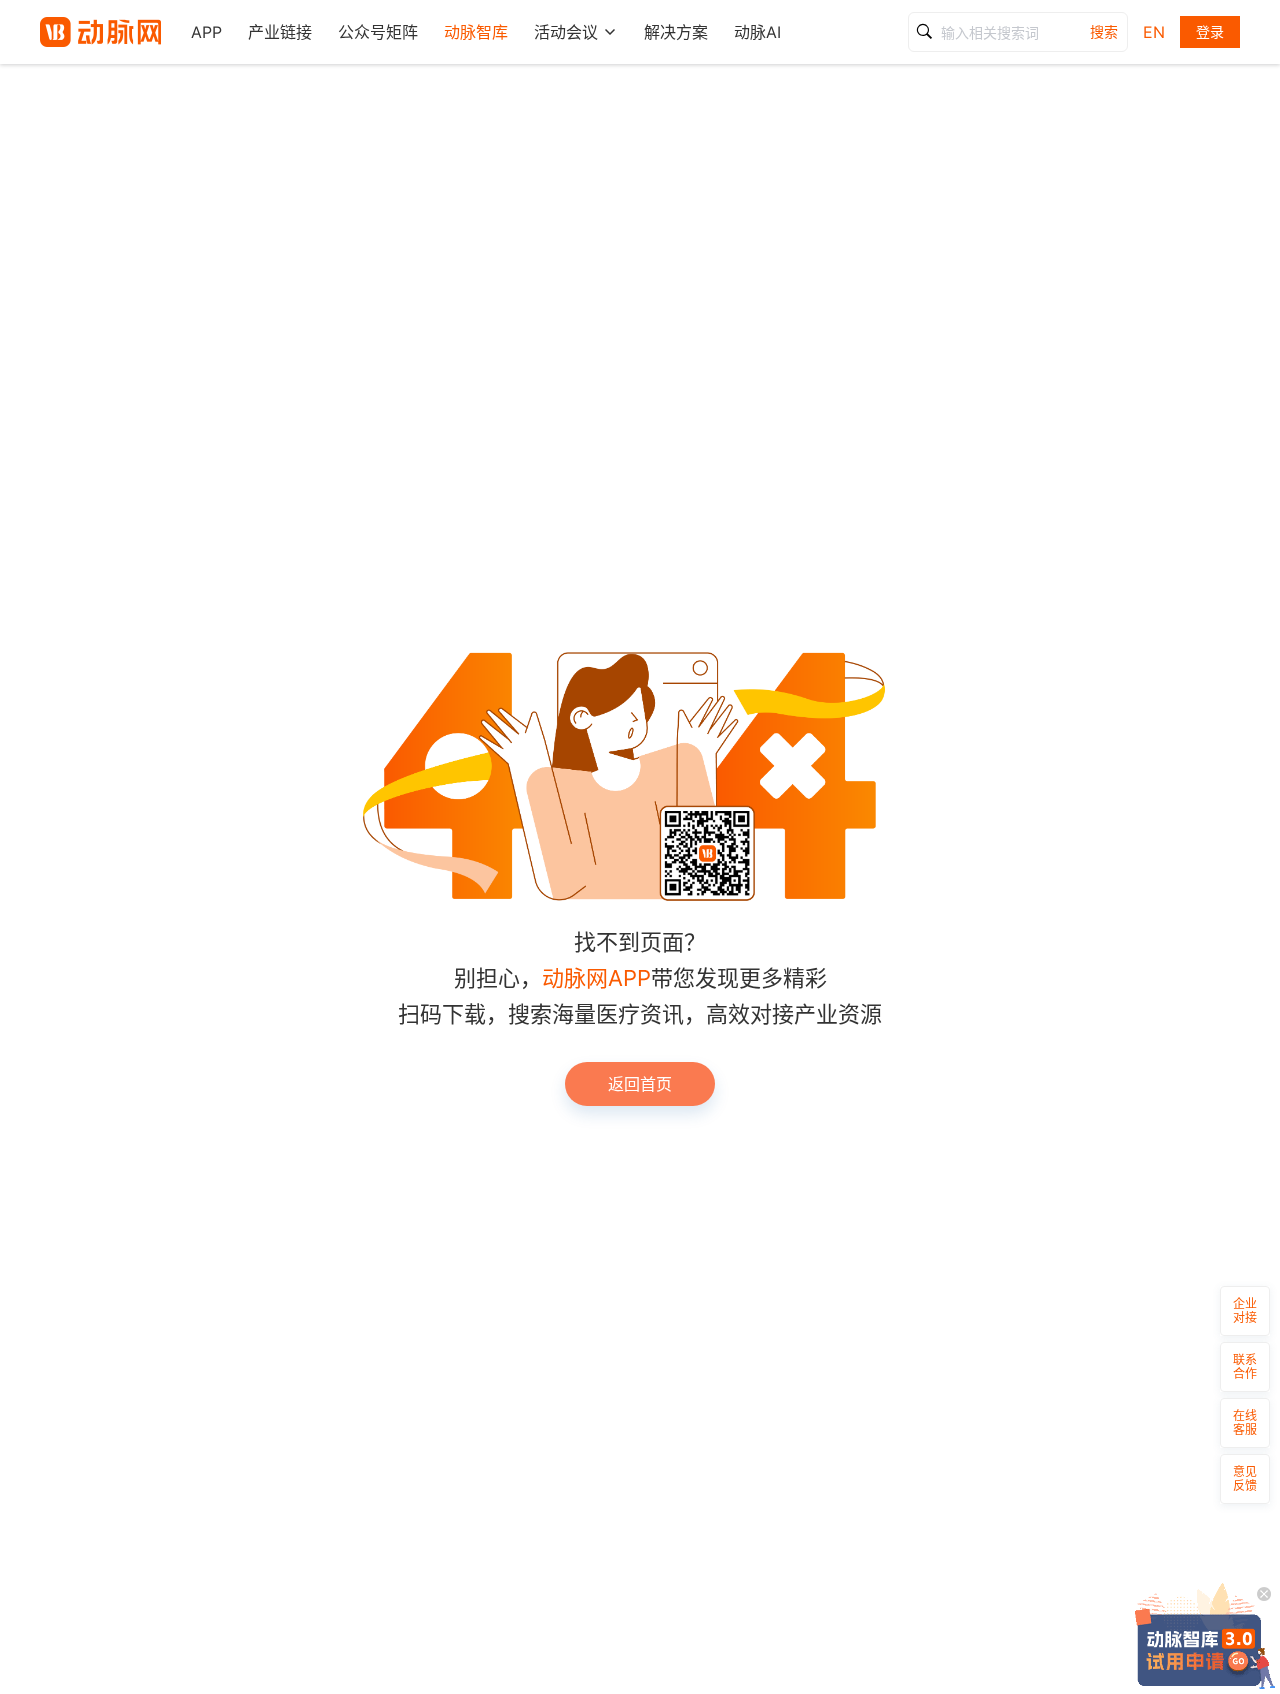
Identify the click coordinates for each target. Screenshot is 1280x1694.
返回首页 (640, 1084)
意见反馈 (1245, 1478)
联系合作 (1245, 1366)
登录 (1210, 31)
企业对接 (1245, 1310)
